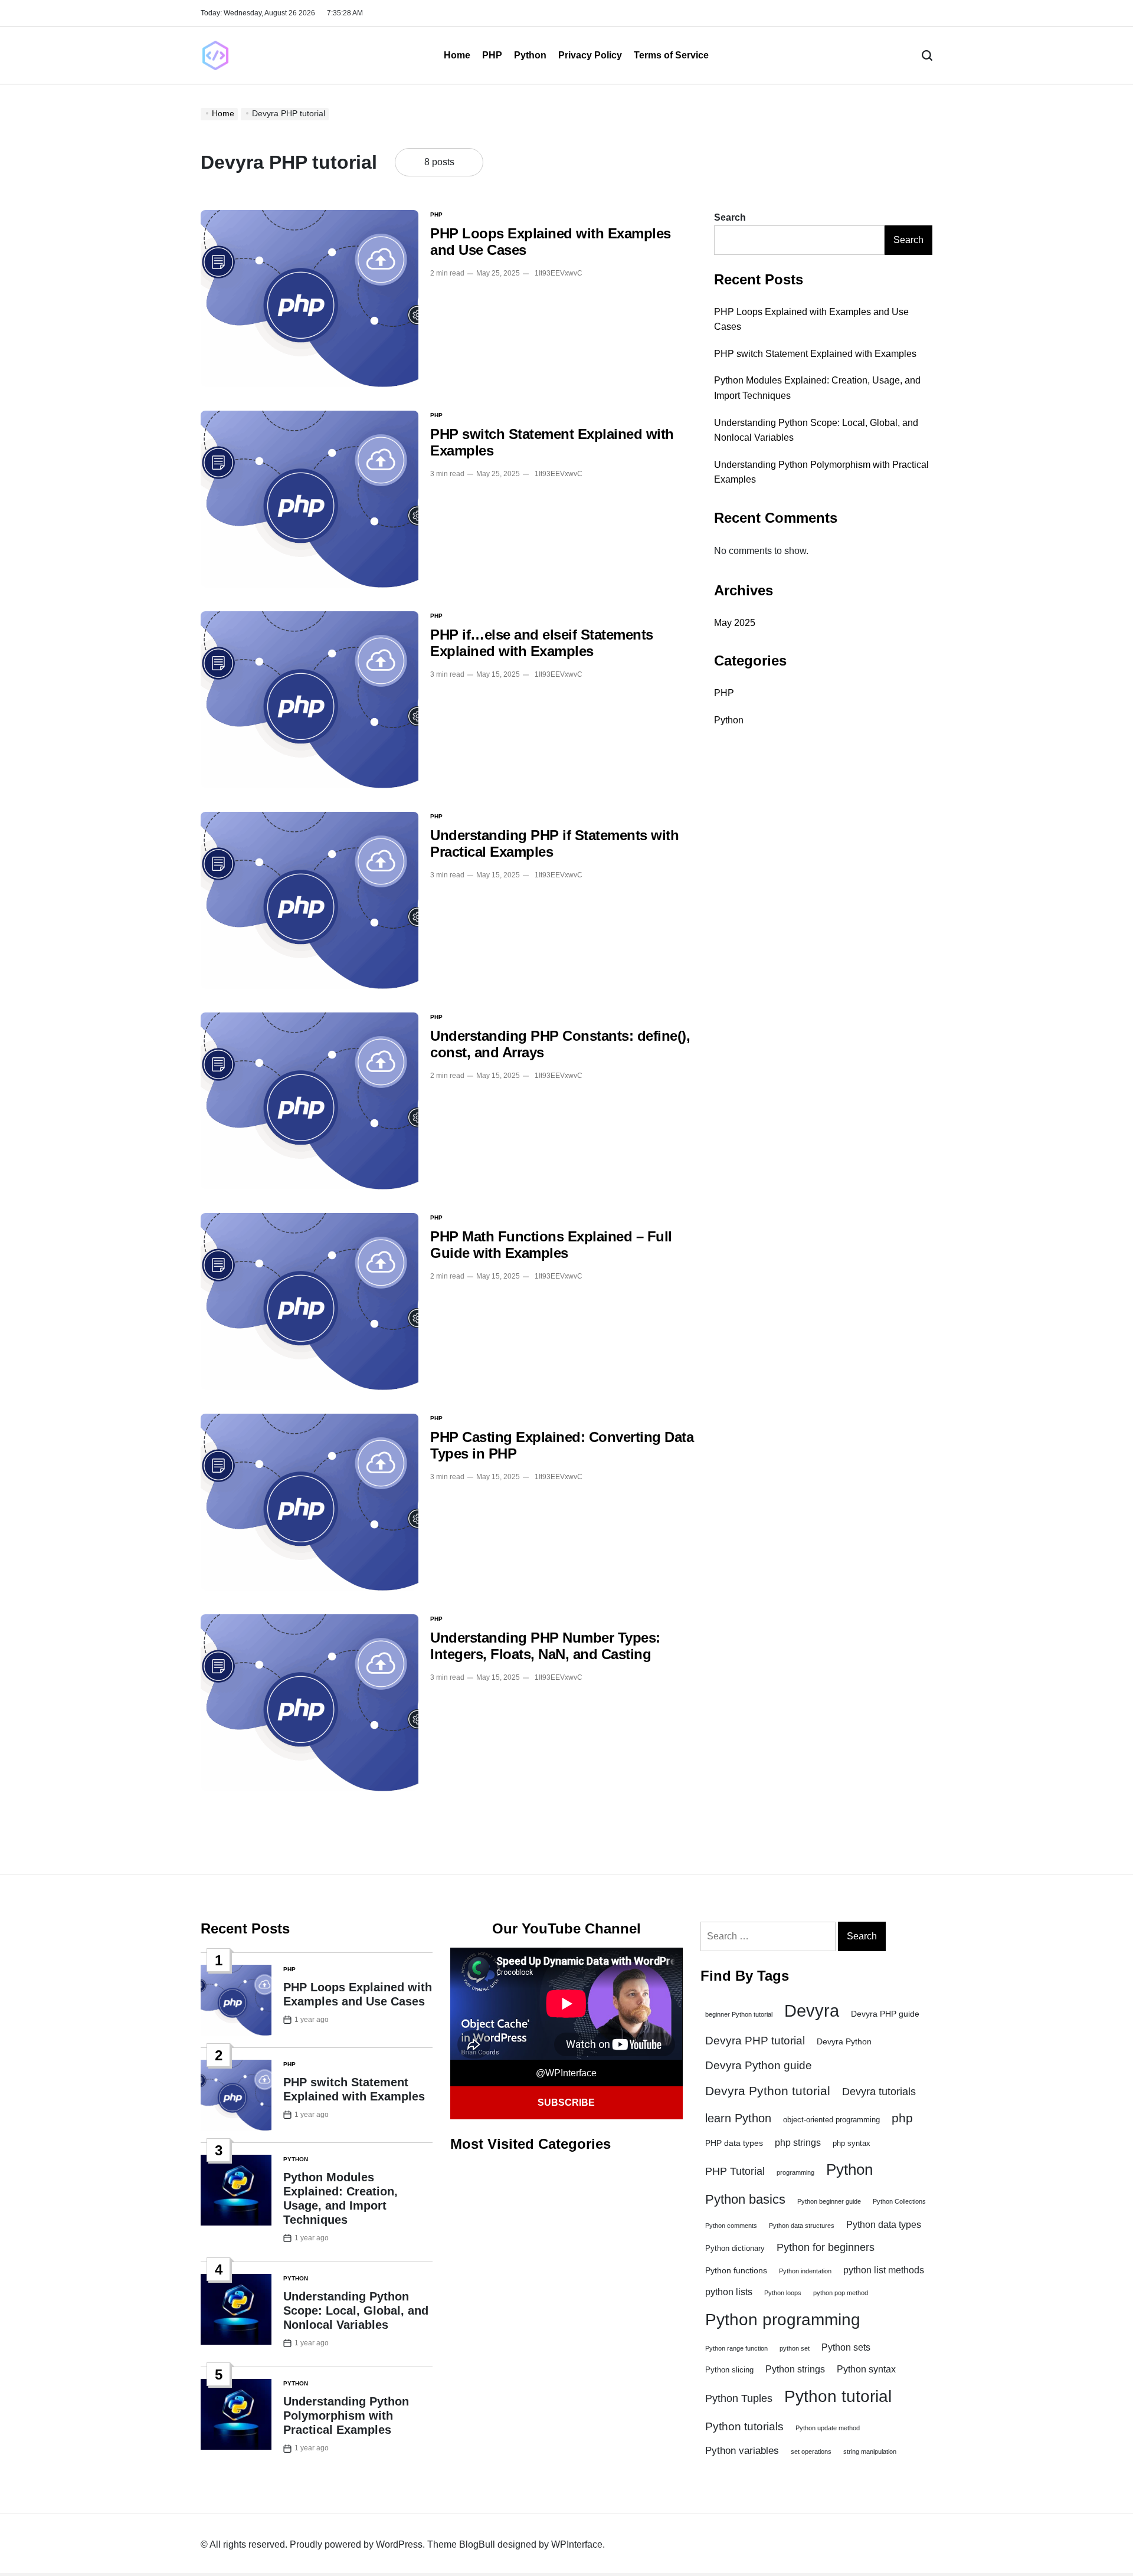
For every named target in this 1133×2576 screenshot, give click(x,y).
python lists (729, 2292)
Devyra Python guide (759, 2065)
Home (457, 55)
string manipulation (870, 2452)
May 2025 (735, 622)
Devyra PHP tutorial (755, 2041)
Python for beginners (826, 2247)
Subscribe (566, 2103)
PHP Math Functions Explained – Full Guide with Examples (551, 1245)
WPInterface (577, 2544)
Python (530, 55)
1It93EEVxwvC (559, 273)
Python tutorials (744, 2426)
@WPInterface (566, 2073)
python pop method (841, 2293)
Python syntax (866, 2369)
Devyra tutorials (879, 2092)
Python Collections (899, 2201)
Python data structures (802, 2226)
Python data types (884, 2225)
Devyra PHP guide (885, 2014)
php (902, 2118)
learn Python (738, 2118)
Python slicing (729, 2370)
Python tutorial (838, 2396)
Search (730, 217)
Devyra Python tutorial (768, 2091)
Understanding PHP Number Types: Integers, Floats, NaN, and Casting (545, 1646)
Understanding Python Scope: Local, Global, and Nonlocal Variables (356, 2310)
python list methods (884, 2270)
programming (795, 2172)
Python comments (731, 2226)
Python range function (736, 2348)
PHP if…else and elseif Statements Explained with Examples (542, 643)
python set (795, 2348)
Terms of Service (671, 55)
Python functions (736, 2270)
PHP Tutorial (735, 2171)
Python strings (795, 2369)
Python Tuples (739, 2398)
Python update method (828, 2428)
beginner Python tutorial (739, 2014)
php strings (798, 2143)
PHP (492, 55)
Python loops (783, 2293)
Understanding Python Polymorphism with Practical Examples (346, 2416)
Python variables (742, 2451)
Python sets (846, 2347)
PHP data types (734, 2143)
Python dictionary (735, 2249)
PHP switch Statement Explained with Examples (815, 353)
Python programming (783, 2320)
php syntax (852, 2144)
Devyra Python (844, 2041)
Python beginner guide (829, 2201)
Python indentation (805, 2271)
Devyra (812, 2010)
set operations (811, 2452)
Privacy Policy (590, 55)
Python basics (745, 2199)
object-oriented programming (831, 2120)
